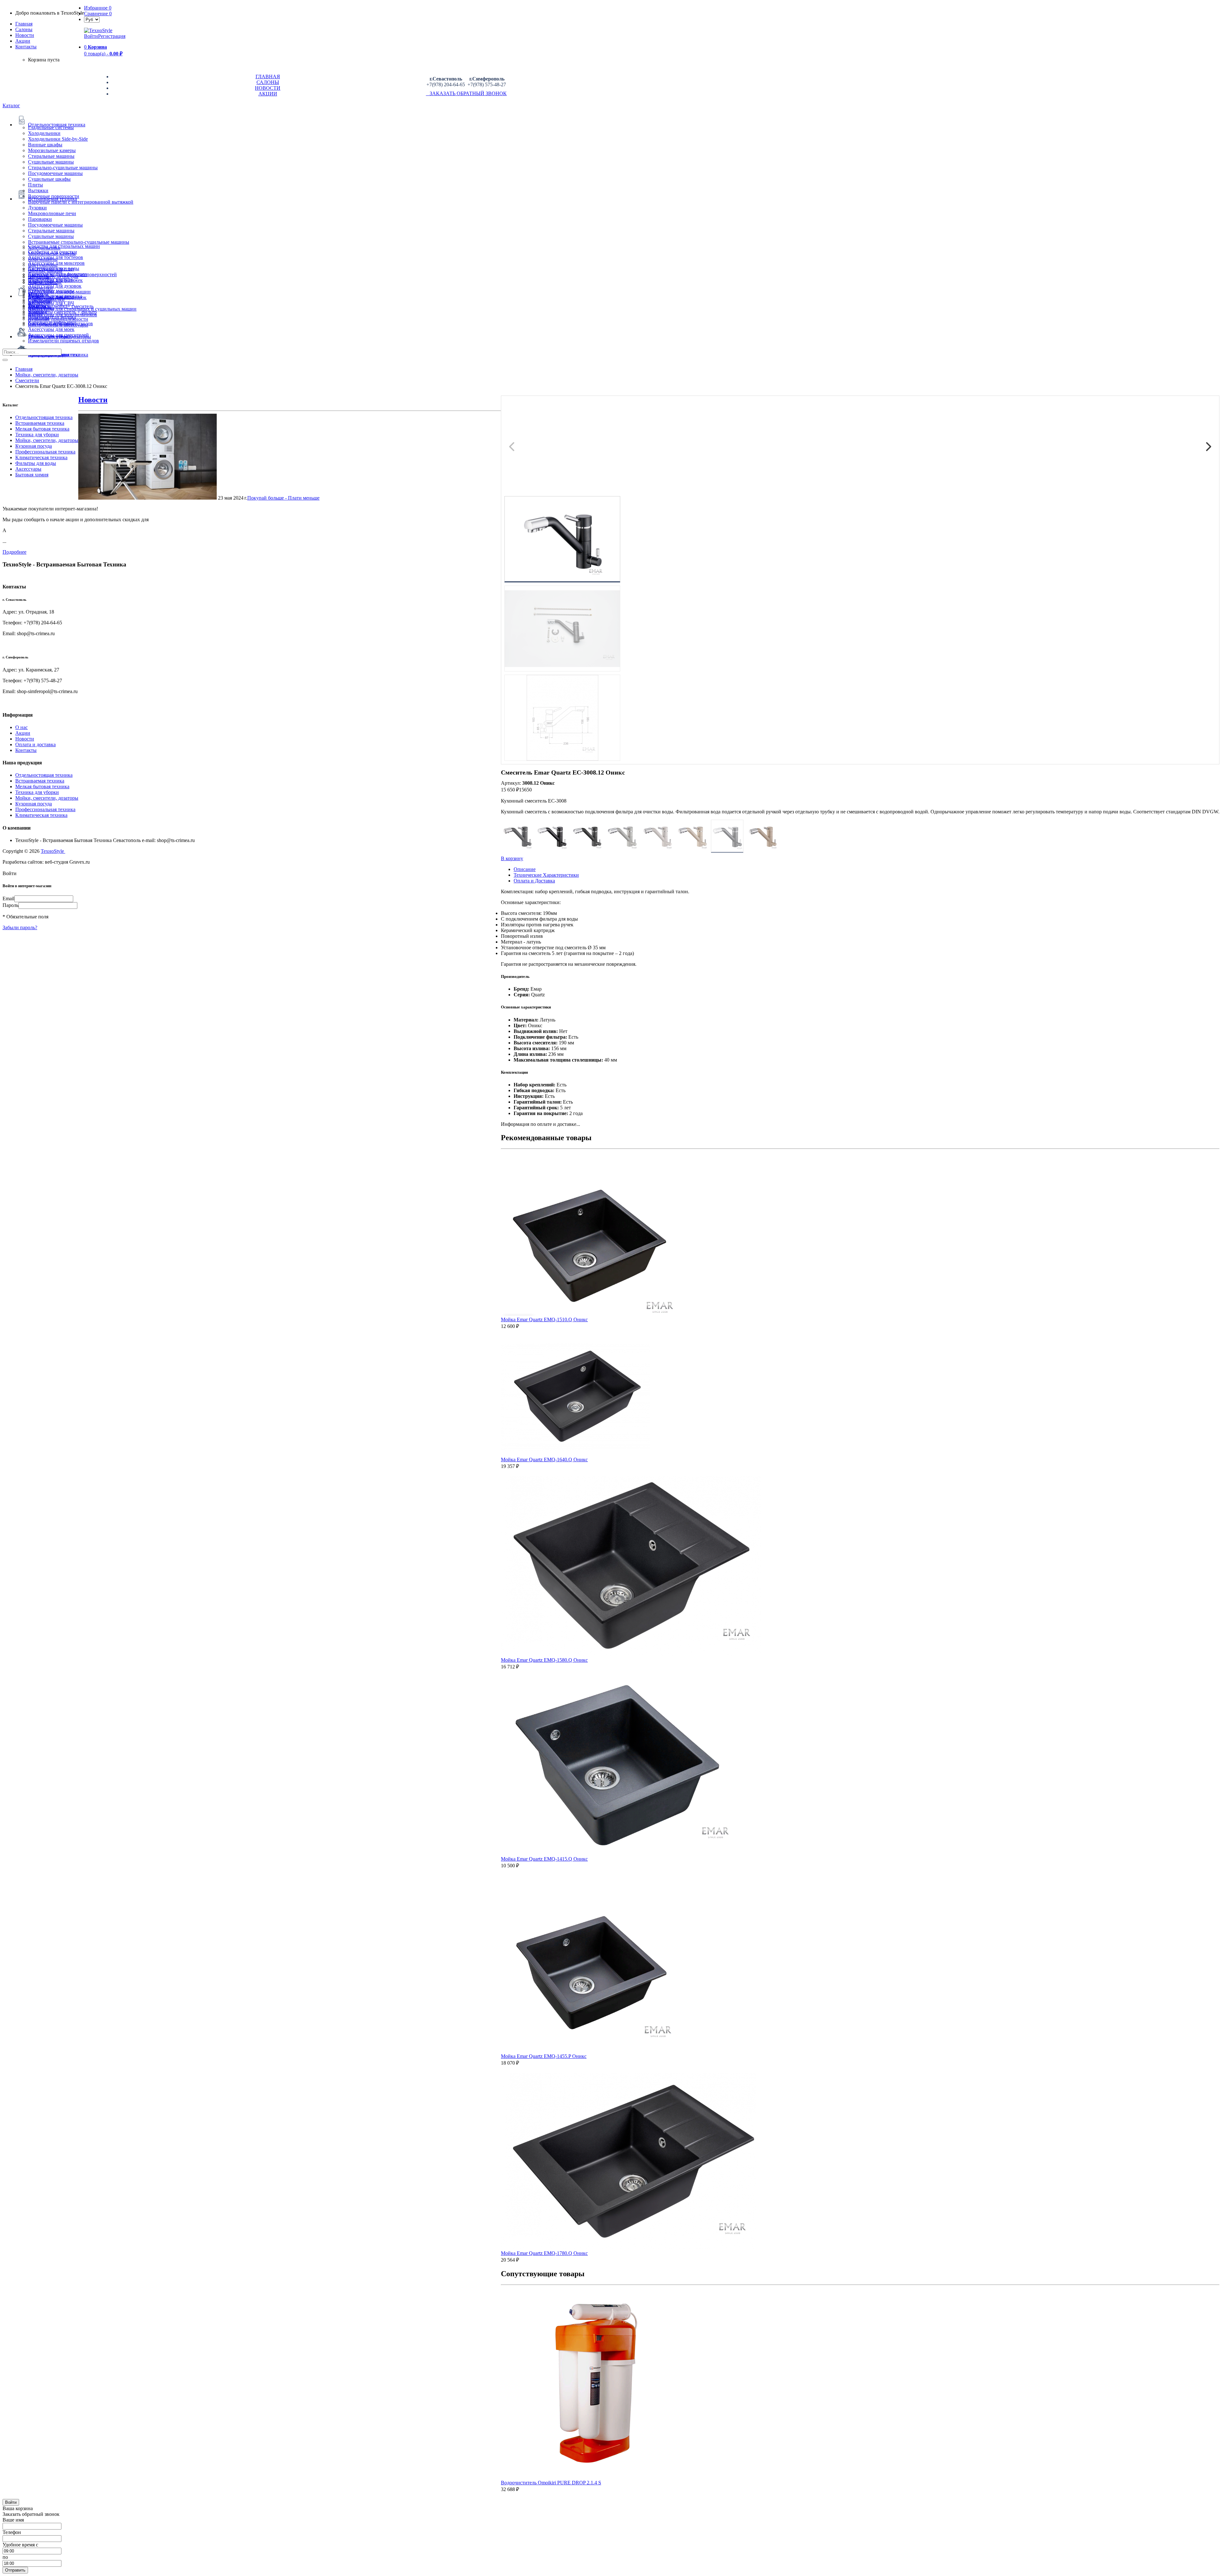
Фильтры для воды (36, 463)
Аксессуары (28, 469)
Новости (25, 35)
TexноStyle (53, 851)
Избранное (98, 8)
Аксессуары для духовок (55, 286)
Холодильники (44, 133)
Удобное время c (20, 2545)
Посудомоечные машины (55, 173)
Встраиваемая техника (40, 423)
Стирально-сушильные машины (63, 168)
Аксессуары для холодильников (63, 315)
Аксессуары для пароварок (57, 297)
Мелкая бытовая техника (42, 429)
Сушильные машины (51, 162)
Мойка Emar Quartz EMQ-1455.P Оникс (544, 2056)
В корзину (512, 858)
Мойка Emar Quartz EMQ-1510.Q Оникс (544, 1320)
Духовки (37, 208)
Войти (91, 36)
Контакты (26, 47)
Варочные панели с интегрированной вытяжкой (81, 202)
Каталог (11, 105)
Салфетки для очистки (53, 252)
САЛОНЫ (268, 82)
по (5, 2557)
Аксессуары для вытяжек (55, 280)
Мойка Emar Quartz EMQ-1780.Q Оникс (544, 2253)
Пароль (11, 905)
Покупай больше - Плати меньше (283, 498)
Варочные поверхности (54, 196)
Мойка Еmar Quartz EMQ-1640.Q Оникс (544, 1460)
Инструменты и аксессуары (58, 325)
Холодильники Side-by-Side (58, 139)
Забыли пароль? (20, 927)
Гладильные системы (51, 127)
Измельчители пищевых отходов (63, 341)
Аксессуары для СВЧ (51, 303)
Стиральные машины (51, 156)
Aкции (23, 41)
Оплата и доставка (35, 744)
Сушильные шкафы (49, 179)
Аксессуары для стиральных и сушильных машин (82, 309)
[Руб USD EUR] (92, 19)
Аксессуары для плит (51, 269)
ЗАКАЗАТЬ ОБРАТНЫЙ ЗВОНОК (466, 93)
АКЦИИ (268, 94)
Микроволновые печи (52, 213)
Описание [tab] (525, 869)
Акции (23, 733)
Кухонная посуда (34, 446)
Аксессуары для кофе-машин (59, 292)
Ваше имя (13, 2520)
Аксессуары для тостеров (56, 257)
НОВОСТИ (268, 88)
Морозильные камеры (52, 150)
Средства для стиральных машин (64, 246)
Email (8, 898)
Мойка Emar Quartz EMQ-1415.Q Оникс (544, 1859)
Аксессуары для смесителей (58, 335)
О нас (21, 727)
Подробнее (14, 552)
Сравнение (98, 14)
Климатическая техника (41, 457)
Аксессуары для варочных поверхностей (72, 274)
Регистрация (112, 36)
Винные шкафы (45, 145)
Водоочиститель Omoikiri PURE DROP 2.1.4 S (551, 2483)
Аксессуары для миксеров (56, 263)
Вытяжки (38, 190)
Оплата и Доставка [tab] (534, 881)
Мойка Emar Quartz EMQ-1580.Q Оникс (544, 1660)
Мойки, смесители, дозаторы (47, 440)
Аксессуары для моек (51, 329)
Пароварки (40, 219)
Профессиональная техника (45, 452)
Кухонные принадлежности (58, 319)
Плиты (35, 185)
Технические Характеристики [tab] (546, 875)
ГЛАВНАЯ (268, 77)
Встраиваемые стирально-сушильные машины (79, 242)
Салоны (24, 29)
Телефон (12, 2532)
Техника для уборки (37, 435)
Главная (24, 24)
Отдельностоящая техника (44, 417)
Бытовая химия (32, 475)
